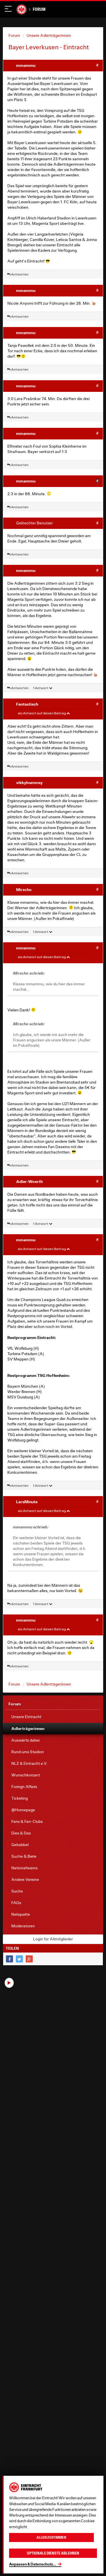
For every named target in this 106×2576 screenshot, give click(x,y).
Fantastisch (27, 704)
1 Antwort (41, 688)
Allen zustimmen (51, 2537)
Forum (39, 9)
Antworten (20, 274)
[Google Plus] (29, 1959)
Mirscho (24, 889)
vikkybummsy (29, 782)
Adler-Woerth (29, 1181)
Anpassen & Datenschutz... (33, 2564)
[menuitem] (53, 1717)
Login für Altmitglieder (53, 1939)
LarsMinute (27, 1502)
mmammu (26, 65)
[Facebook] (9, 1959)
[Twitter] (19, 1959)
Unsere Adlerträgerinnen (49, 35)
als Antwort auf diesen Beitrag (42, 713)
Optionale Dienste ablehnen (53, 2553)
